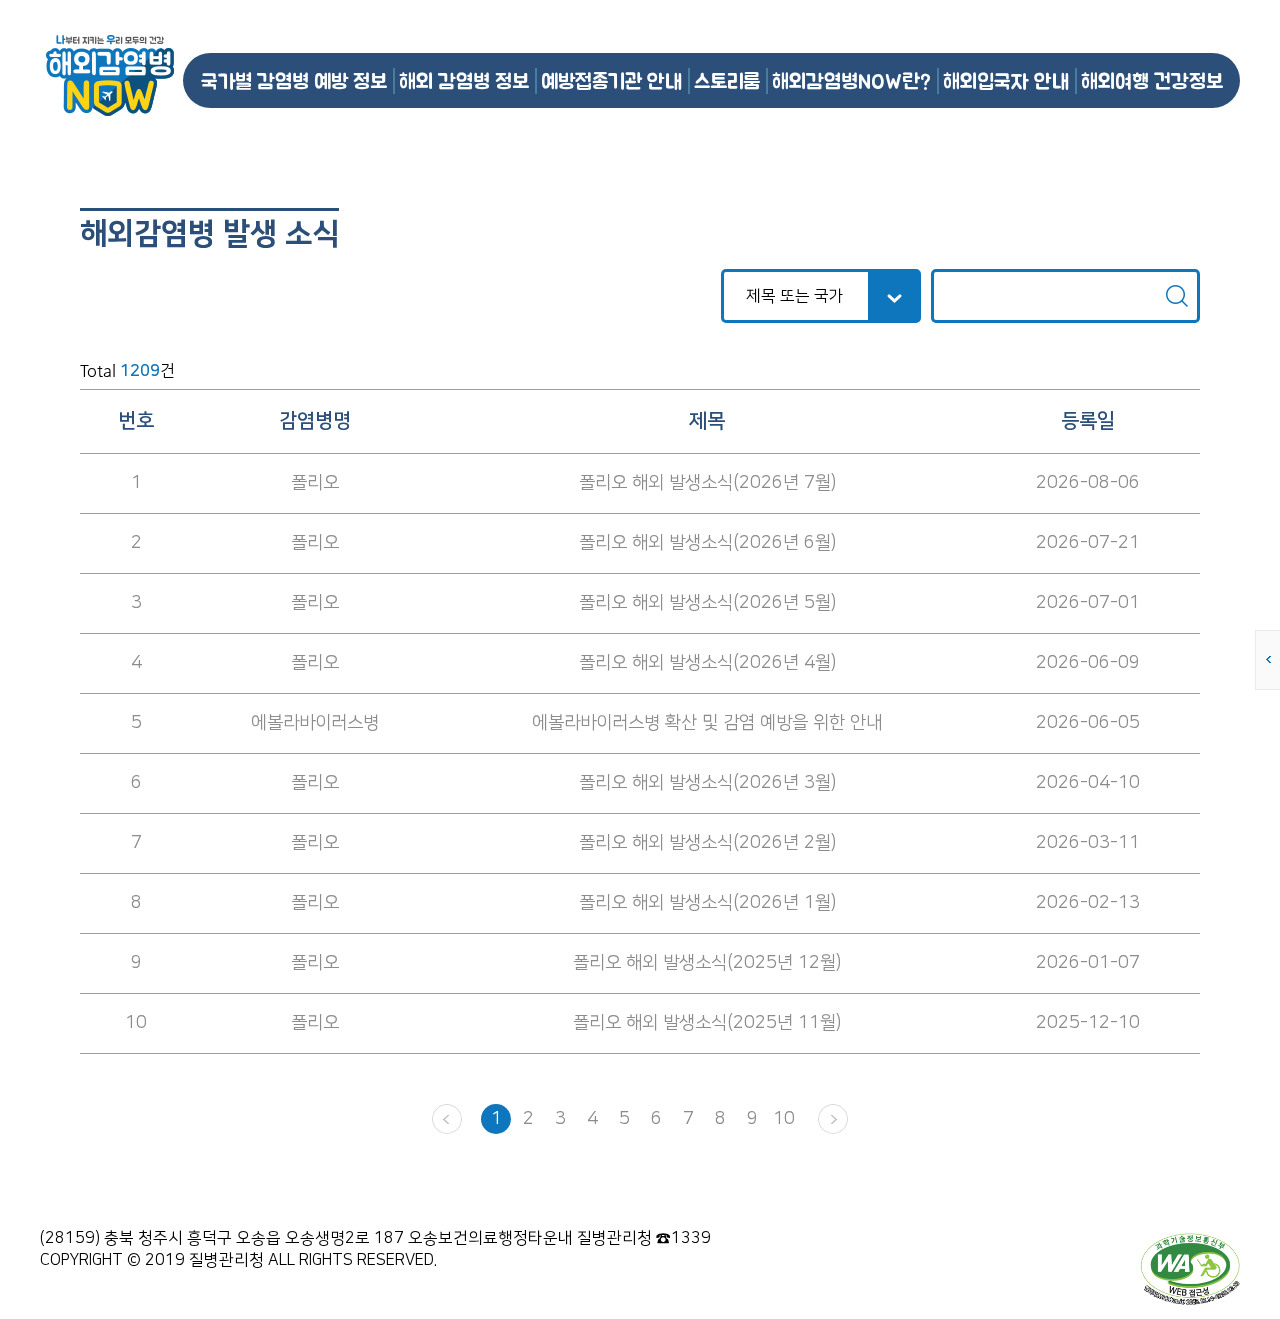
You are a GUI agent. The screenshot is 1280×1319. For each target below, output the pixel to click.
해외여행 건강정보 (1152, 80)
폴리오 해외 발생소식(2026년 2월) (707, 843)
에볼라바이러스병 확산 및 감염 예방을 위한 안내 (707, 723)
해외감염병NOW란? (851, 80)
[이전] (447, 1119)
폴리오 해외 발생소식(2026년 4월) (707, 663)
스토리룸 (727, 80)
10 (784, 1119)
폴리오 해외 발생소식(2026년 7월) (707, 483)
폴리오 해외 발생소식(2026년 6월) (707, 543)
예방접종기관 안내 (611, 80)
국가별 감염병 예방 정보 (294, 80)
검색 (1177, 296)
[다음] (833, 1119)
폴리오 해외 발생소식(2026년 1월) (707, 903)
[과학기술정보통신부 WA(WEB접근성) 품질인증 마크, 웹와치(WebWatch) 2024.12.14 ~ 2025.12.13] (1190, 1268)
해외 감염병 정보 (464, 80)
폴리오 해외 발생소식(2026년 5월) (707, 603)
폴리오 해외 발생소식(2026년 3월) (707, 783)
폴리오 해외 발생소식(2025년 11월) (707, 1023)
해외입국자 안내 (1006, 80)
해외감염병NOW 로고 (110, 75)
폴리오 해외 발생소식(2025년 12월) (707, 963)
